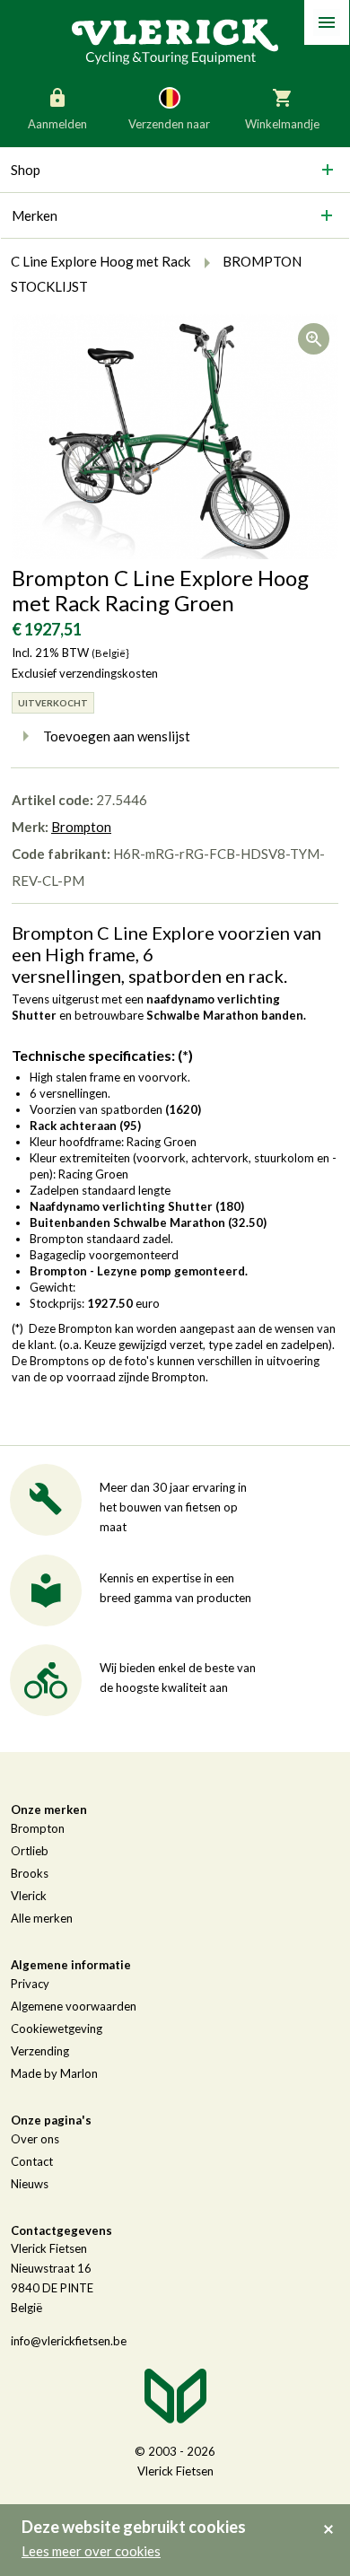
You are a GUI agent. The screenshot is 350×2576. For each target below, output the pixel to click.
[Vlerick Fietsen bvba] (175, 40)
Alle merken (42, 1918)
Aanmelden (57, 124)
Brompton (81, 827)
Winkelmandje (282, 124)
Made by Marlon (54, 2073)
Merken (35, 215)
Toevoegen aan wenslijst (117, 736)
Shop (26, 170)
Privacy (30, 1984)
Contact (32, 2161)
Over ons (35, 2139)
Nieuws (30, 2184)
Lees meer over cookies (91, 2551)
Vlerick (29, 1896)
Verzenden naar (169, 124)
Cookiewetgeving (57, 2028)
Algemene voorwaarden (74, 2006)
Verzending (40, 2051)
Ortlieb (30, 1851)
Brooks (30, 1873)
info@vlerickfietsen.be (69, 2341)
